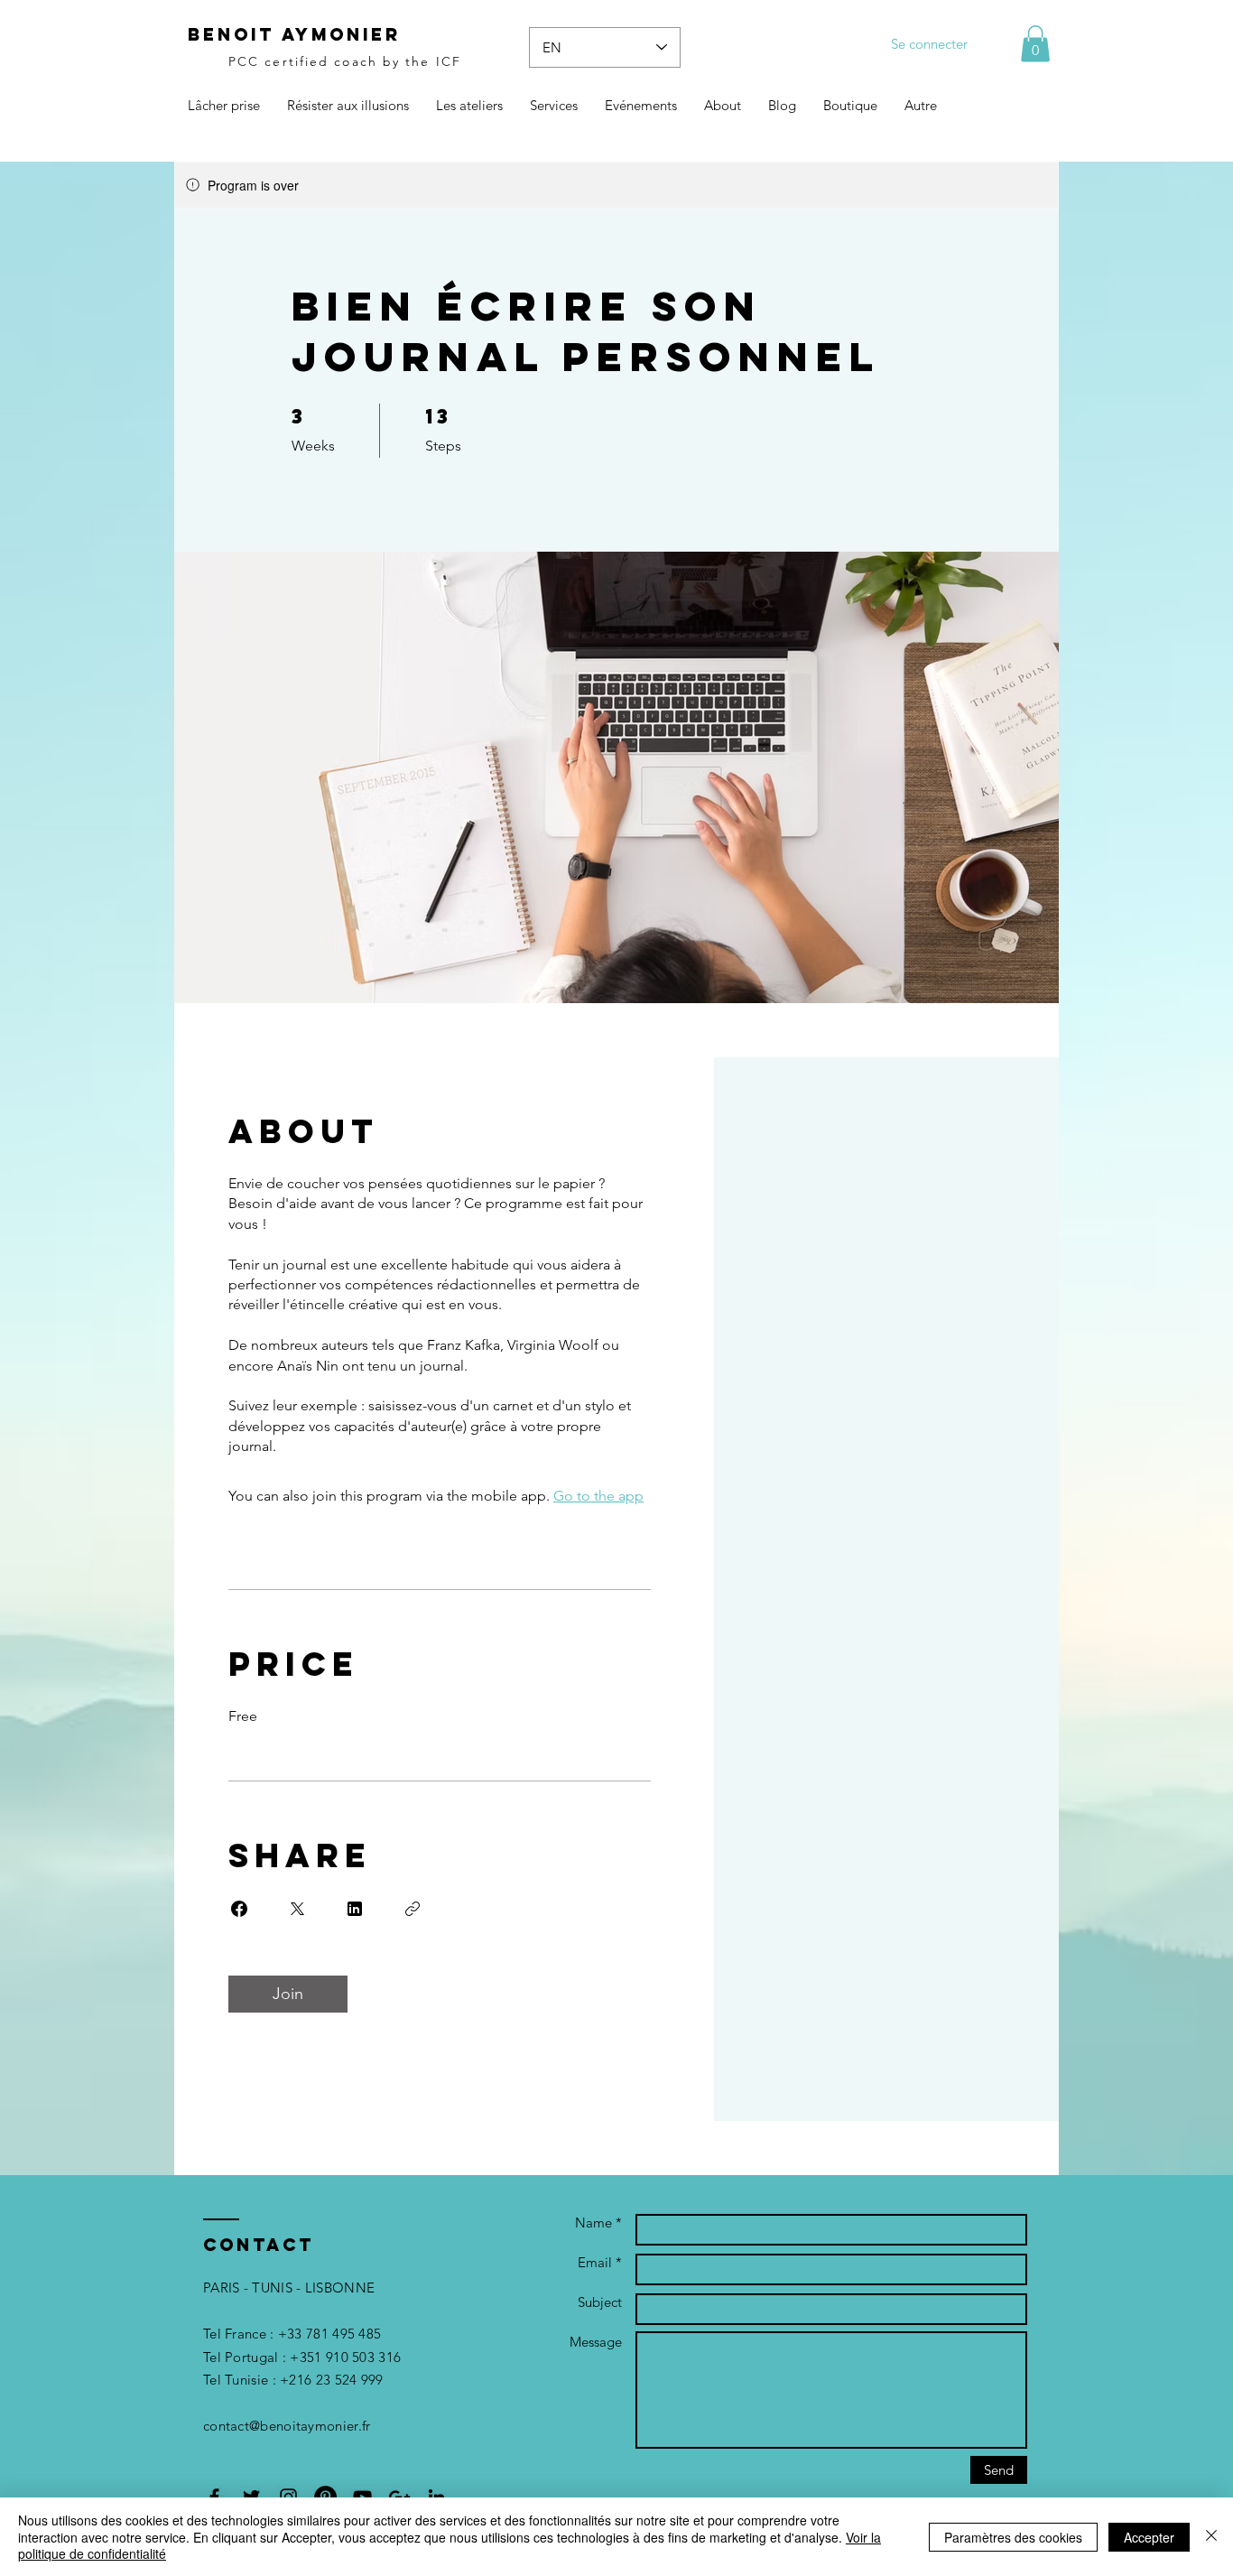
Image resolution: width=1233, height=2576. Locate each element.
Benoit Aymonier (294, 34)
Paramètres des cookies (1013, 2537)
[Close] (1211, 2537)
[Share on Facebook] (239, 1909)
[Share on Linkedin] (355, 1909)
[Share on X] (297, 1909)
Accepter (1149, 2537)
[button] (1035, 44)
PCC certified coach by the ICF (345, 61)
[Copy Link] (413, 1909)
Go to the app (598, 1496)
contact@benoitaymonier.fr (287, 2426)
